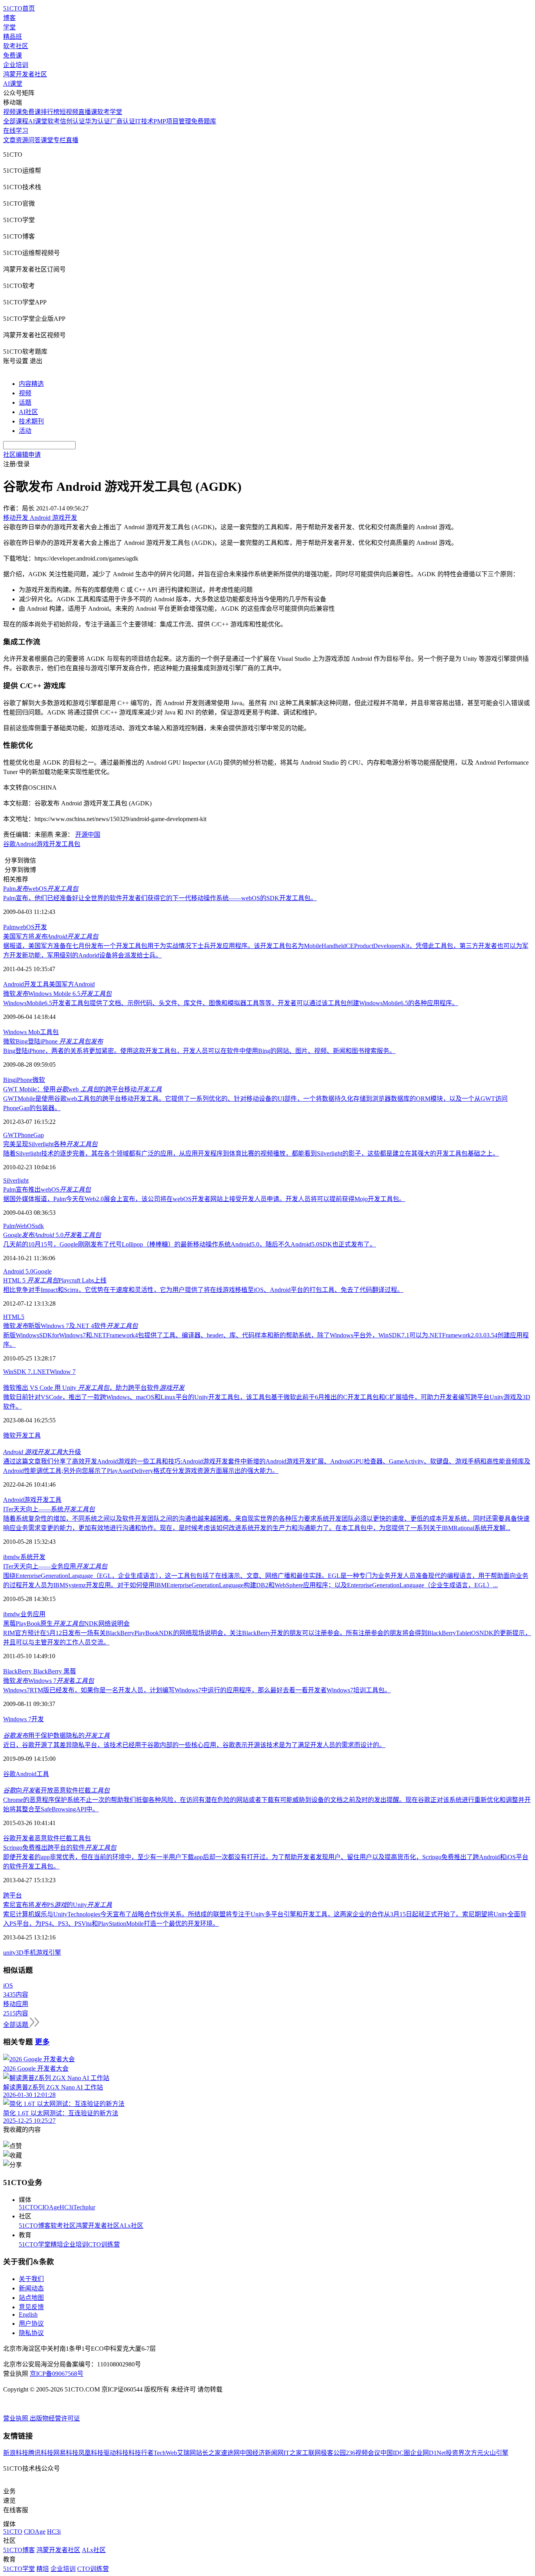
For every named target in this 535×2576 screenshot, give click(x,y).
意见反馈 (31, 2307)
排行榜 (50, 112)
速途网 (230, 2453)
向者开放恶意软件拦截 (56, 1790)
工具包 (49, 1032)
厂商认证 (123, 121)
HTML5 (14, 1317)
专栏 (60, 140)
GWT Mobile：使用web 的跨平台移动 (82, 1089)
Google (42, 1271)
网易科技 (66, 2453)
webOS (25, 927)
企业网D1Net (428, 2453)
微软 (39, 1080)
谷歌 (9, 844)
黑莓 (70, 1671)
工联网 (311, 2453)
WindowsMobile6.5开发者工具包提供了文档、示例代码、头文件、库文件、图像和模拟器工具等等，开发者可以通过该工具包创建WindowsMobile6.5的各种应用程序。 (231, 1003)
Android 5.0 (18, 1271)
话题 (25, 402)
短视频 (69, 112)
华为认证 (98, 121)
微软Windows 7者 (49, 1681)
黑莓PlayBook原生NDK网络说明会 (66, 1624)
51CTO (28, 2207)
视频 (25, 393)
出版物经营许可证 (55, 2418)
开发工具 (28, 1435)
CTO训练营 (104, 2244)
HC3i (66, 2207)
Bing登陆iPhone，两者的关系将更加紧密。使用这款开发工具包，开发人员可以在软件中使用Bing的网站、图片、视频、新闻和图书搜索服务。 (199, 1051)
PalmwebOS (41, 889)
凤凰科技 (91, 2453)
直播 (72, 140)
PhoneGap (31, 1135)
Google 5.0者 (52, 1235)
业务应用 (33, 1614)
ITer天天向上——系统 (49, 1509)
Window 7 (63, 1372)
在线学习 (16, 131)
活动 (25, 431)
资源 (22, 140)
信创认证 (72, 121)
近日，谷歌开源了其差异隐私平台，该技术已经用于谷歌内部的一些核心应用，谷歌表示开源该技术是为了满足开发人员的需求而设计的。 (194, 1745)
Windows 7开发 (23, 1719)
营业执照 (16, 2418)
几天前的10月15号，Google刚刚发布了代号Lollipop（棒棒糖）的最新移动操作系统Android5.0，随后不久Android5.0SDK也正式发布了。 (190, 1244)
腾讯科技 (41, 2453)
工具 (55, 1500)
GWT (10, 1135)
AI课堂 (13, 84)
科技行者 (141, 2453)
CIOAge (49, 2207)
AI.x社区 (131, 2226)
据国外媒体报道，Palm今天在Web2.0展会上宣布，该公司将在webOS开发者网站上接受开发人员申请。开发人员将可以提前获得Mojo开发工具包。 (204, 1199)
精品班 (13, 37)
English (28, 2315)
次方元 (474, 2453)
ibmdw (12, 1557)
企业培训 (16, 65)
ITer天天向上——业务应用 (55, 1566)
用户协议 (31, 2324)
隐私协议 (31, 2333)
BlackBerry (18, 1671)
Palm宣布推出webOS (47, 1189)
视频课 (13, 112)
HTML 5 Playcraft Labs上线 (55, 1280)
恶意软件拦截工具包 (63, 1838)
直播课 (88, 112)
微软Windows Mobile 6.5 (57, 994)
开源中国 (88, 835)
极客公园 (333, 2453)
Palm (9, 927)
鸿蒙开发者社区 (25, 74)
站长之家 (208, 2453)
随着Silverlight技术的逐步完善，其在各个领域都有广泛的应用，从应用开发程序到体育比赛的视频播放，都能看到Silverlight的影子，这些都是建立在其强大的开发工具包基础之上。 (251, 1153)
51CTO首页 (19, 8)
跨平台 (13, 1895)
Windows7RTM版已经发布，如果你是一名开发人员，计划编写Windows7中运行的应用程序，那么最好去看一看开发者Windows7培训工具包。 (197, 1690)
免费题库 (204, 121)
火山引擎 (496, 2453)
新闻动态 (31, 2288)
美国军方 (61, 984)
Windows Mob (22, 1032)
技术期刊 (31, 421)
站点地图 (31, 2298)
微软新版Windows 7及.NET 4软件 (70, 1326)
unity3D (13, 1953)
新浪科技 (16, 2453)
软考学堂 (110, 112)
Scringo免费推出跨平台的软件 (60, 1848)
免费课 (13, 55)
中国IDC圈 (395, 2453)
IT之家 (293, 2453)
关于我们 (31, 2279)
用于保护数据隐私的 (56, 1736)
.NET (43, 1372)
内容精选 (31, 384)
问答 (34, 140)
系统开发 (33, 1557)
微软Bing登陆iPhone (53, 1041)
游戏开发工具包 (58, 844)
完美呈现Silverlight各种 (50, 1144)
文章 (9, 140)
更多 (42, 2042)
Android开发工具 (26, 984)
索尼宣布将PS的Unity (58, 1905)
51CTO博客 (35, 2226)
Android (26, 844)
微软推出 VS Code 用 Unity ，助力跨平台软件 (94, 1388)
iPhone (24, 1080)
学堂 (9, 27)
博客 (9, 18)
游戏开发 (36, 1500)
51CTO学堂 (35, 2244)
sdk (40, 1226)
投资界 (455, 2453)
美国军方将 (51, 936)
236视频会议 (363, 2453)
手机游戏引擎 (42, 1953)
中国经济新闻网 (262, 2453)
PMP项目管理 (172, 121)
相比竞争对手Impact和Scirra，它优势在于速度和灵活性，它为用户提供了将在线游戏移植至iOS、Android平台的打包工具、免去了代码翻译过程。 (203, 1290)
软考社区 (16, 46)
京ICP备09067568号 (57, 2374)
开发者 (25, 1838)
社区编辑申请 (22, 455)
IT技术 (144, 121)
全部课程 (16, 121)
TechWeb (165, 2453)
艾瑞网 (186, 2453)
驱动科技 (116, 2453)
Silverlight (16, 1180)
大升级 (42, 1452)
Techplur (84, 2207)
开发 (41, 927)
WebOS (25, 1226)
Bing (9, 1080)
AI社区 (28, 412)
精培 (57, 2244)
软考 (54, 121)
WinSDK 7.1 (19, 1372)
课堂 (47, 140)
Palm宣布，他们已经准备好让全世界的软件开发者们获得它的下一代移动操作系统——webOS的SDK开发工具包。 (160, 898)
